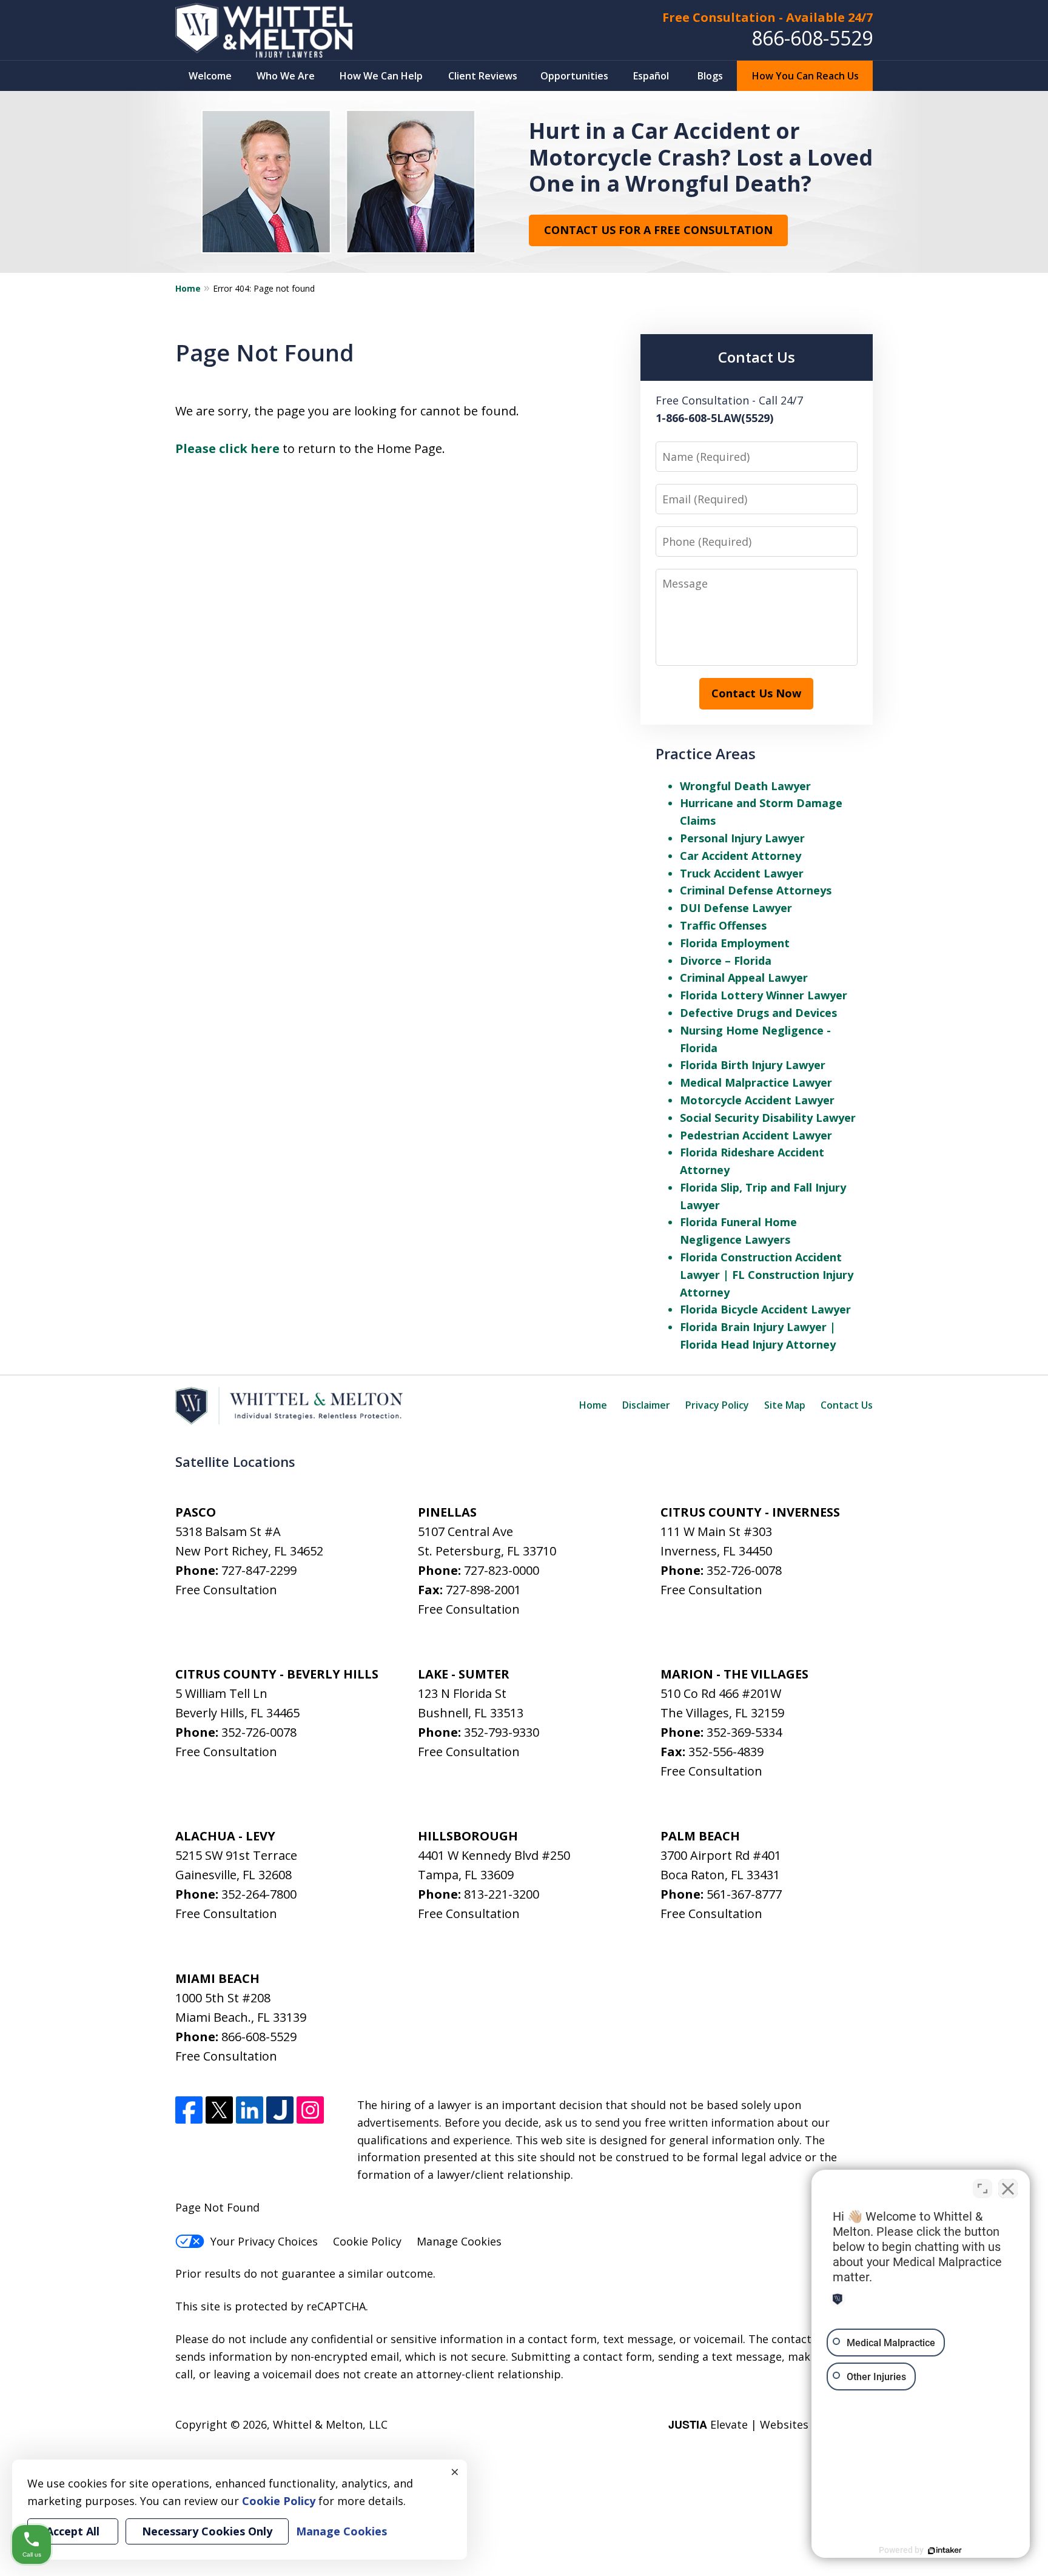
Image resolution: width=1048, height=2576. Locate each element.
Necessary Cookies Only (207, 2531)
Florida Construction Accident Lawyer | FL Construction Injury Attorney (767, 1275)
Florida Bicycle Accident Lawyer (765, 1309)
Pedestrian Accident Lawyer (756, 1135)
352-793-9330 (502, 1732)
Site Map (785, 1405)
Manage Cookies (459, 2241)
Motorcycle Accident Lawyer (757, 1100)
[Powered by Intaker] (945, 2551)
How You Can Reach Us (805, 76)
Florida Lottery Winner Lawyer (764, 995)
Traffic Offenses (723, 925)
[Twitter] (219, 2110)
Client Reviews (483, 76)
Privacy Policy (717, 1405)
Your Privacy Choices (264, 2241)
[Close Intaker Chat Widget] (1008, 2189)
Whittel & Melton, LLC (330, 2424)
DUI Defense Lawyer (736, 908)
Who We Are (286, 76)
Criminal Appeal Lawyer (744, 978)
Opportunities (574, 76)
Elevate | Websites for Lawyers (771, 2424)
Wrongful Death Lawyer (745, 786)
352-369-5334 (744, 1732)
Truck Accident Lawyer (742, 873)
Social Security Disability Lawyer (768, 1118)
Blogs (710, 76)
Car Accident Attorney (741, 856)
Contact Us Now (756, 693)
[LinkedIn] (250, 2110)
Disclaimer (646, 1405)
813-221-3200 (502, 1894)
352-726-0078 (744, 1570)
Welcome (210, 76)
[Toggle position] (982, 2189)
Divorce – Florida (726, 961)
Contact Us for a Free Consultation (658, 230)
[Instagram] (310, 2110)
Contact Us (847, 1405)
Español (651, 76)
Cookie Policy (367, 2241)
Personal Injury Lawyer (742, 838)
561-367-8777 (744, 1894)
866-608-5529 (812, 38)
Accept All (73, 2531)
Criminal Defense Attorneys (756, 890)
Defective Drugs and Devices (758, 1013)
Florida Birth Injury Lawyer (753, 1065)
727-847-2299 (259, 1570)
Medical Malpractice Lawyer (756, 1082)
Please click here (227, 448)
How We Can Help (381, 76)
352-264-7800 (259, 1894)
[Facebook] (189, 2110)
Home (188, 288)
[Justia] (280, 2110)
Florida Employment (735, 943)
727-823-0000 (502, 1570)
